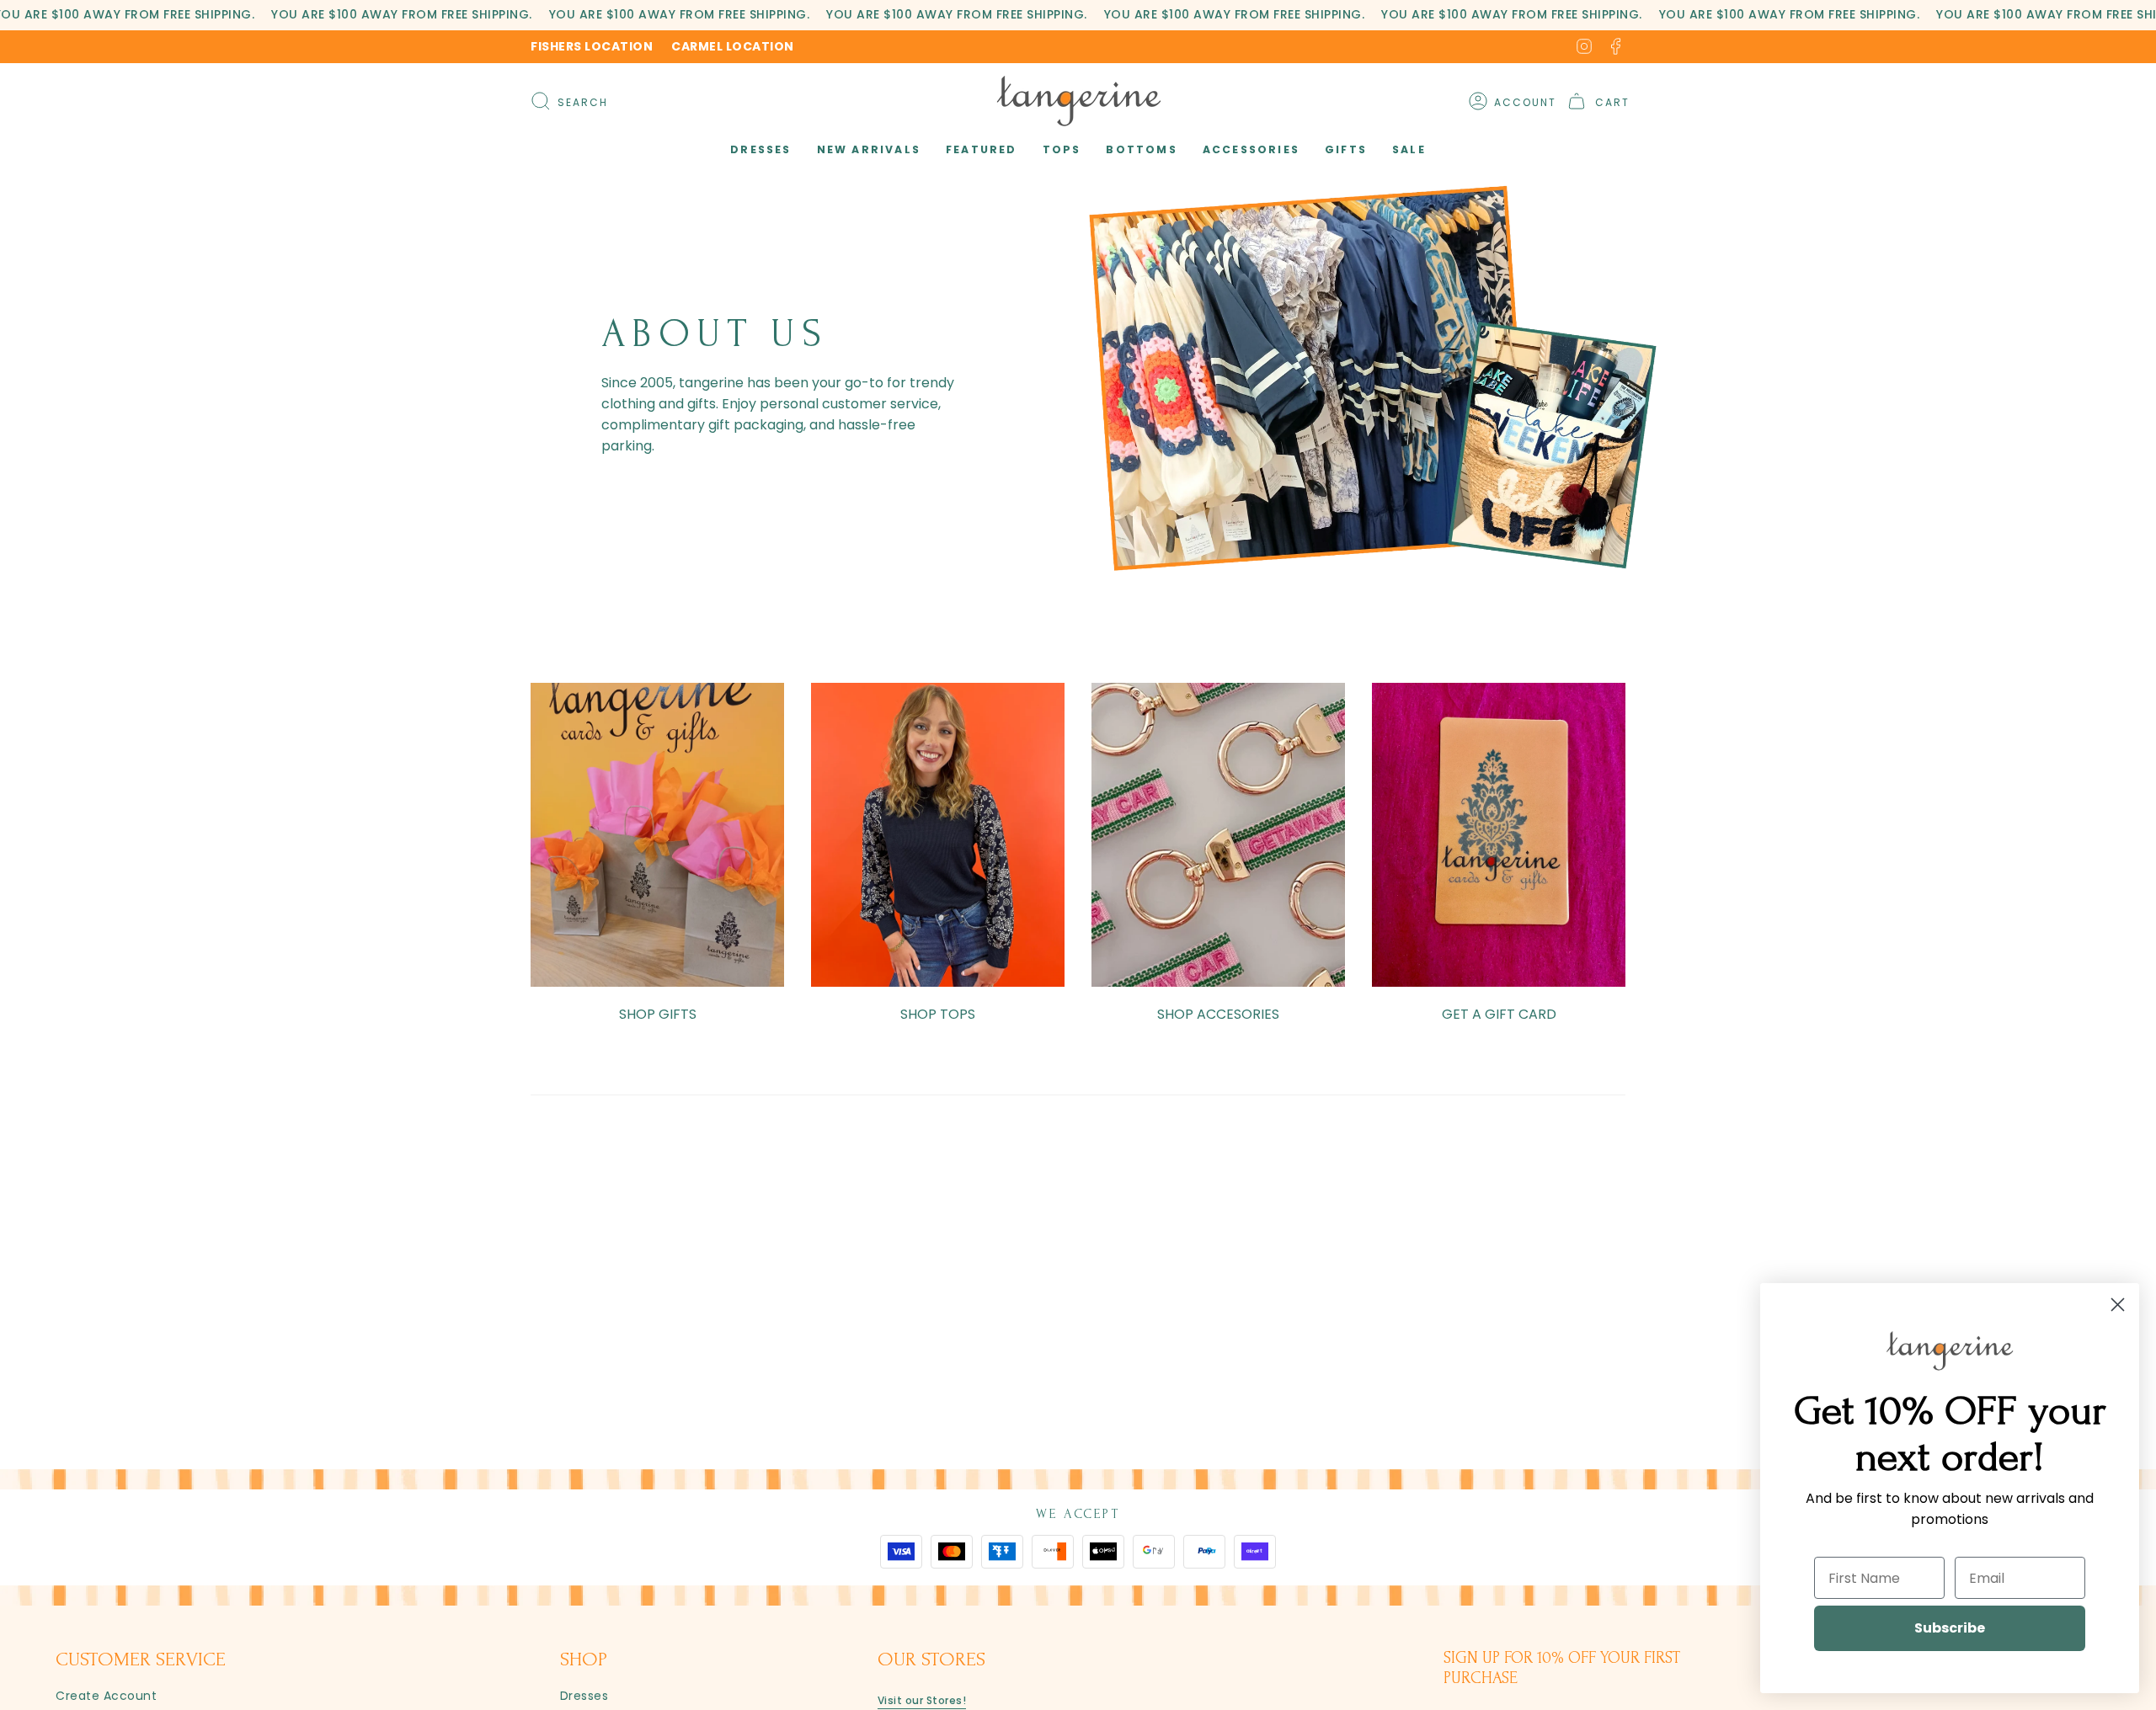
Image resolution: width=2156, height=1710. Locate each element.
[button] (760, 150)
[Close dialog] (2118, 1305)
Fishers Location (592, 46)
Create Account (106, 1696)
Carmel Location (733, 46)
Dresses (584, 1696)
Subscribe (1950, 1628)
